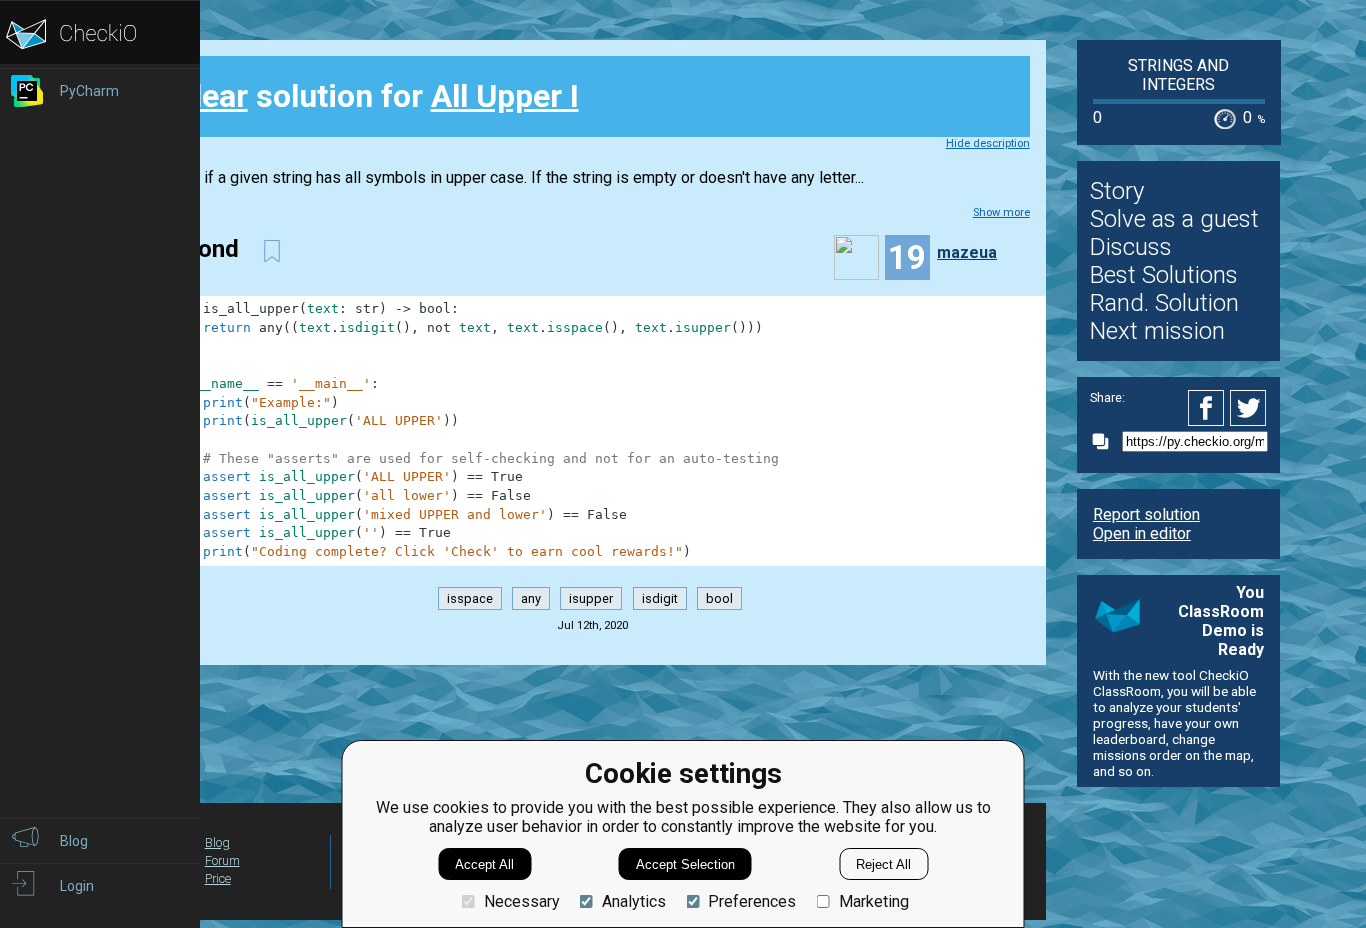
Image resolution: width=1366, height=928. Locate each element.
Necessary (521, 901)
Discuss (1131, 247)
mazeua (967, 252)
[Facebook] (1209, 408)
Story (1117, 191)
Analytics (634, 901)
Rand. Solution (1164, 303)
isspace (470, 598)
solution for (376, 96)
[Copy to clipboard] (1106, 441)
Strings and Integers (1178, 75)
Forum (222, 860)
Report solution (1146, 514)
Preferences (752, 901)
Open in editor (1142, 533)
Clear (210, 96)
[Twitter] (1249, 408)
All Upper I (505, 96)
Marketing (873, 901)
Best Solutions (1164, 275)
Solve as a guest (1174, 219)
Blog (217, 842)
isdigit (660, 598)
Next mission (1157, 331)
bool (719, 598)
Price (218, 878)
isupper (591, 598)
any (531, 598)
